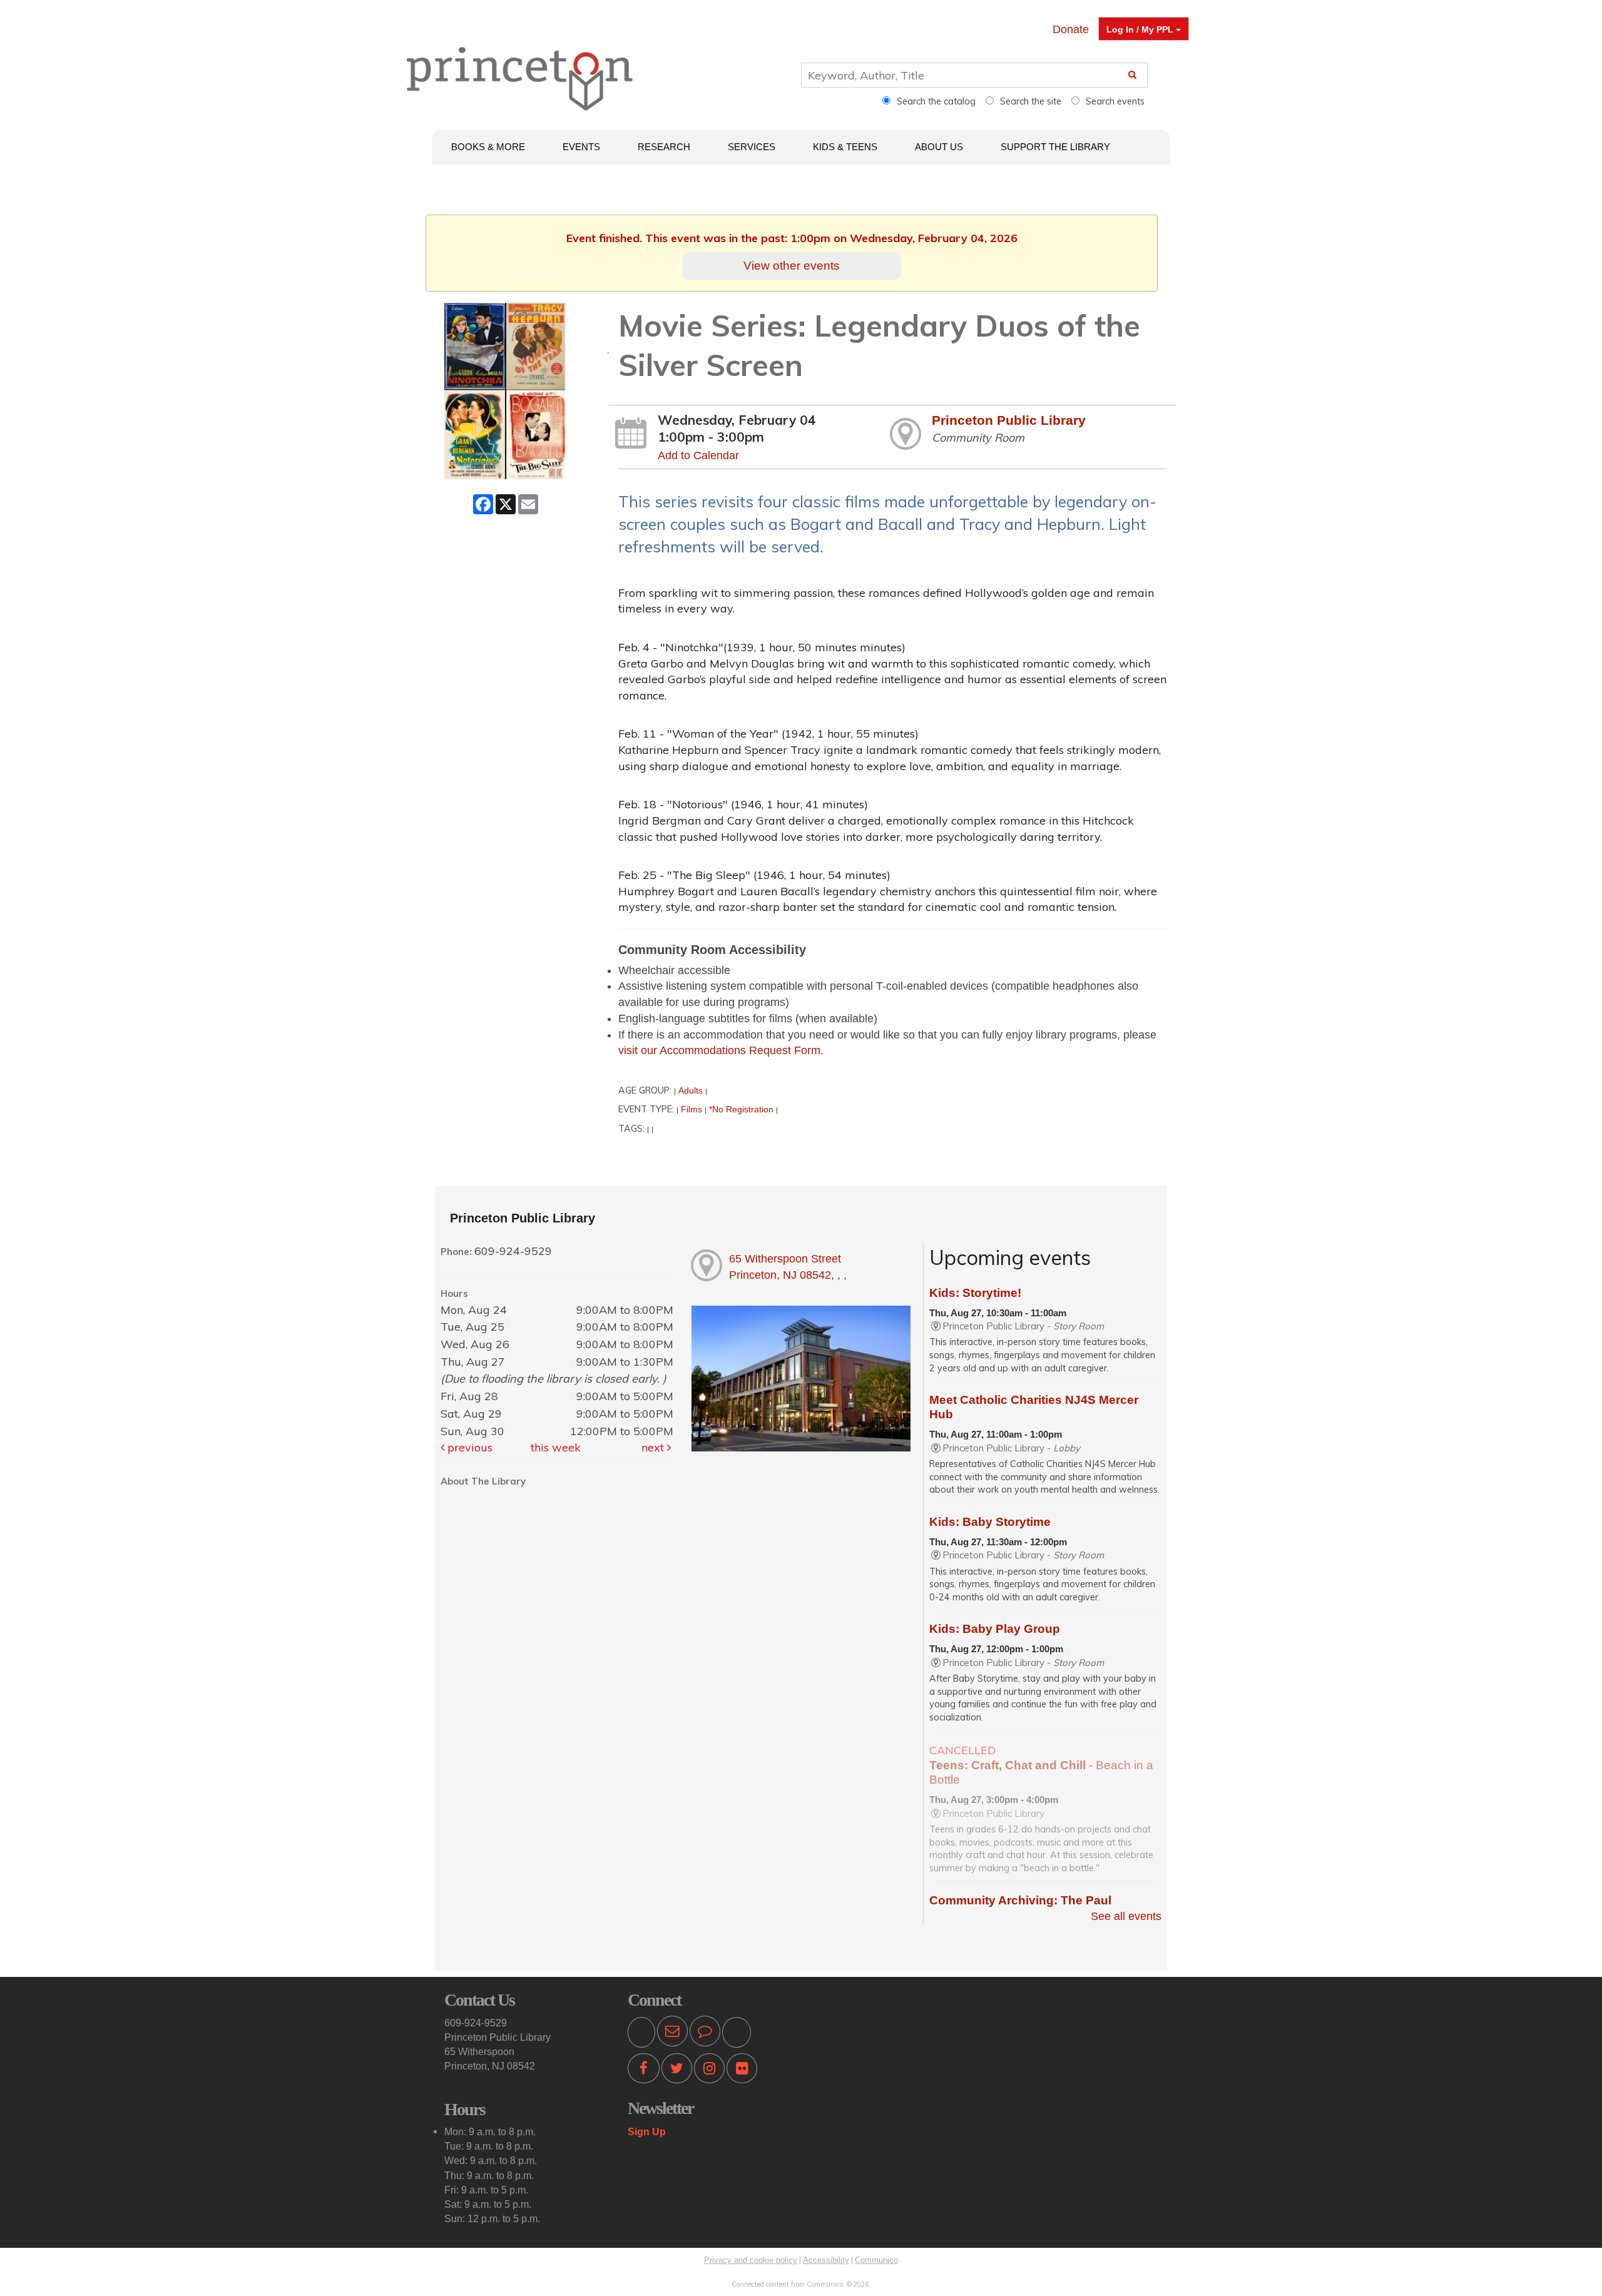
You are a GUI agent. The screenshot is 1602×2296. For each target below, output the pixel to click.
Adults (691, 1090)
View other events (792, 265)
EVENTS (581, 147)
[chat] (705, 2033)
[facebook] (644, 2071)
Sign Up (647, 2131)
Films (691, 1109)
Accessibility (826, 2260)
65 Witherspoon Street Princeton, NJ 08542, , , (788, 1267)
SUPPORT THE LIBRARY (1055, 147)
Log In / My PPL (1141, 29)
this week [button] (556, 1447)
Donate (1071, 29)
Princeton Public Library (1009, 420)
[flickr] (742, 2071)
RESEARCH (664, 147)
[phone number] (641, 2033)
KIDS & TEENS (845, 147)
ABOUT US (939, 147)
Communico (876, 2260)
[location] (737, 2033)
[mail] (672, 2033)
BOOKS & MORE (488, 147)
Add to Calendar (698, 455)
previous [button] (468, 1447)
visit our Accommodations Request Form (719, 1050)
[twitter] (677, 2071)
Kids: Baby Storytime (990, 1522)
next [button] (654, 1447)
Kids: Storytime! (975, 1293)
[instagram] (709, 2071)
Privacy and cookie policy (751, 2260)
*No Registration (741, 1109)
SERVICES (752, 147)
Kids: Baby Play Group (995, 1629)
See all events (1126, 1916)
